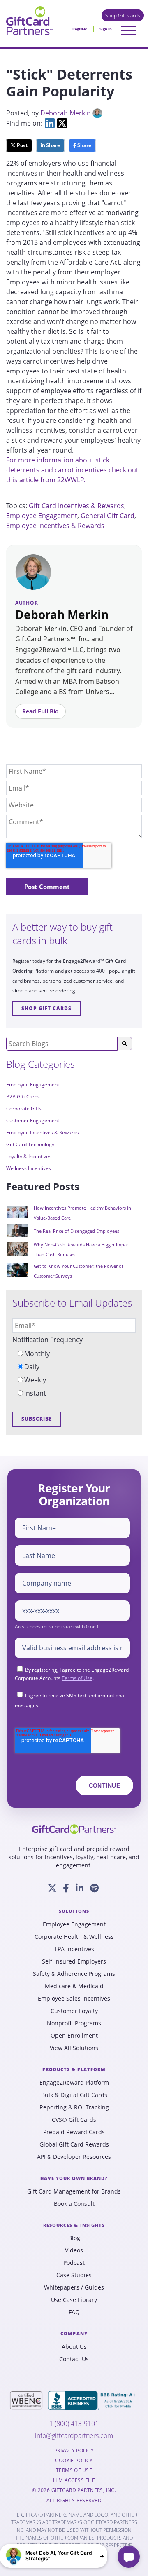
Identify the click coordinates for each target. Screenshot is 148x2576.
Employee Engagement (42, 516)
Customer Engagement (33, 1120)
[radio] (74, 1354)
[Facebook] (66, 1888)
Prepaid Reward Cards (74, 2132)
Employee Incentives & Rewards (55, 526)
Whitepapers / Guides (74, 2287)
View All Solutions (74, 2048)
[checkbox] (74, 1373)
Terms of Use (77, 1678)
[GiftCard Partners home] (74, 1829)
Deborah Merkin (66, 113)
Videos (74, 2250)
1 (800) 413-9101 (74, 2424)
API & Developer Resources (74, 2157)
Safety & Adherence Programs (74, 1974)
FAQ (74, 2312)
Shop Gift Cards (123, 15)
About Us (74, 2347)
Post (22, 145)
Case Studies (74, 2275)
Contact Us (74, 2359)
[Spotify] (94, 1888)
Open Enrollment (74, 2036)
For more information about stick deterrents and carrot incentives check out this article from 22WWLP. (72, 470)
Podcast (74, 2263)
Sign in (106, 29)
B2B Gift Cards (23, 1097)
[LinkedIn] (80, 1888)
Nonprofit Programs (74, 2023)
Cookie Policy (74, 2461)
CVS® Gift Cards (74, 2120)
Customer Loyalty (74, 2011)
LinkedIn (50, 123)
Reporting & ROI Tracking (74, 2107)
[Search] (125, 1044)
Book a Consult (74, 2204)
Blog (74, 2238)
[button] (54, 2556)
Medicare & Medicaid (74, 1986)
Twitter (62, 123)
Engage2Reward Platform (74, 2083)
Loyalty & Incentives (29, 1156)
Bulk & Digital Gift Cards (74, 2095)
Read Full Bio (40, 711)
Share (52, 145)
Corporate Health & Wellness (74, 1937)
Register (80, 29)
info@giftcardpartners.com (74, 2436)
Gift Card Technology (30, 1144)
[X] (52, 1888)
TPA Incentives (74, 1949)
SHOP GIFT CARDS (46, 1008)
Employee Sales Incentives (74, 1999)
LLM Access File (74, 2480)
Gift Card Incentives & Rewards (76, 506)
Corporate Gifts (24, 1109)
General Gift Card (108, 516)
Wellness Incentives (29, 1168)
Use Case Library (74, 2300)
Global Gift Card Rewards (74, 2144)
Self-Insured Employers (74, 1961)
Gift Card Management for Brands (74, 2191)
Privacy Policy (74, 2451)
